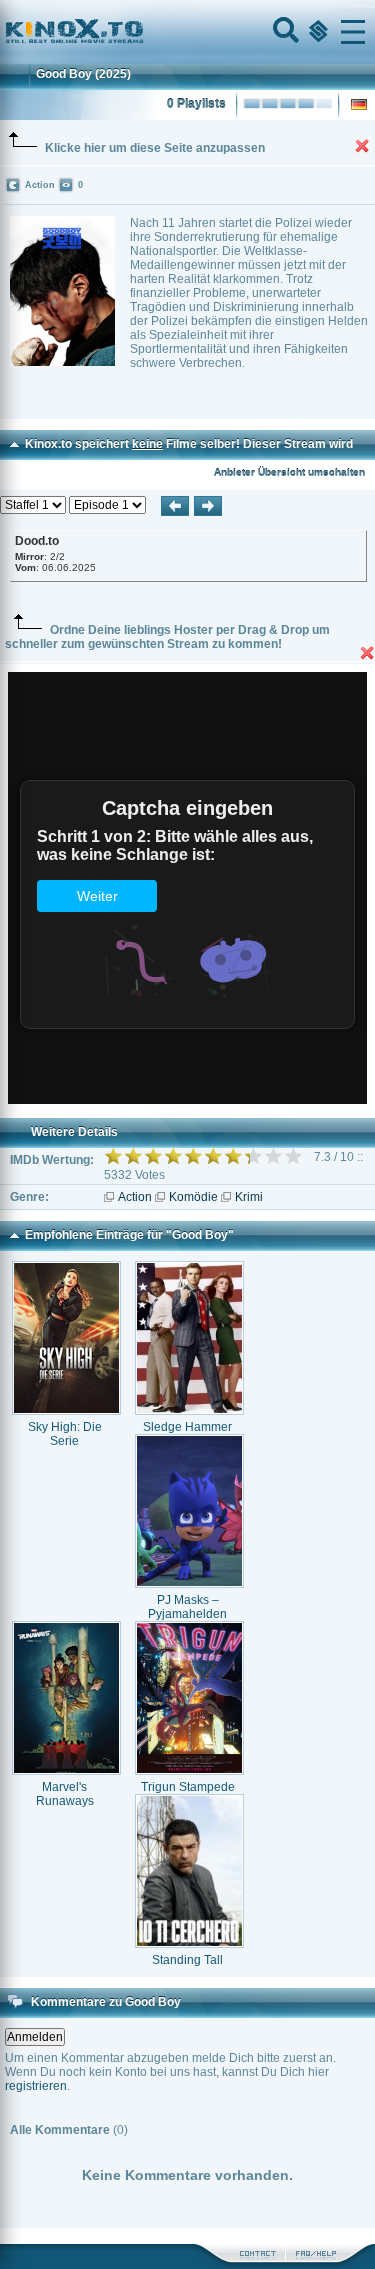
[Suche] (284, 32)
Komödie (193, 1197)
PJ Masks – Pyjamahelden (187, 1607)
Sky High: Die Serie (65, 1434)
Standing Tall (187, 1960)
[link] (187, 32)
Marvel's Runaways (65, 1794)
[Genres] (316, 32)
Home (142, 32)
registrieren (36, 2086)
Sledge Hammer (187, 1427)
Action (135, 1197)
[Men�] (353, 32)
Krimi (249, 1197)
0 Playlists (196, 104)
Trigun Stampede (188, 1787)
